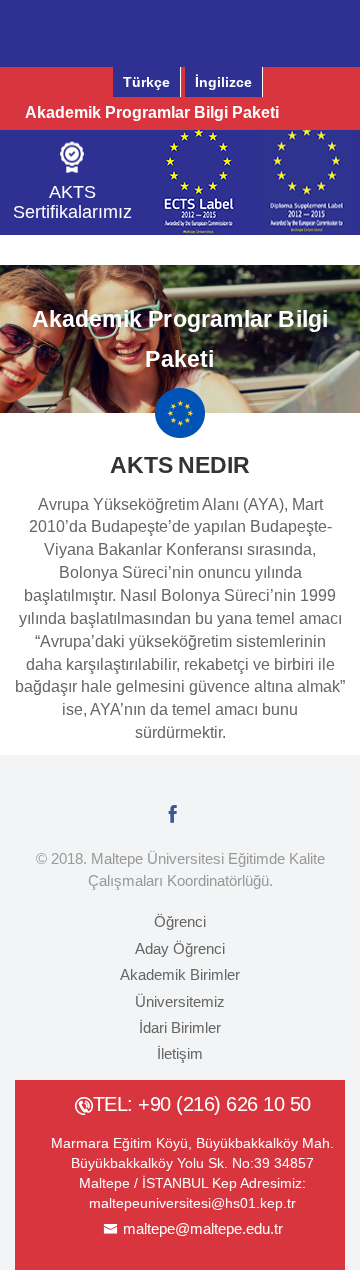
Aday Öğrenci (180, 948)
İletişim (180, 1053)
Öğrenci (180, 921)
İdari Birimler (180, 1027)
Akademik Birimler (180, 974)
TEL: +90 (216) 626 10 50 (202, 1104)
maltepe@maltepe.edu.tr (203, 1228)
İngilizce (223, 82)
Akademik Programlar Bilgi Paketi (152, 112)
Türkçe (146, 82)
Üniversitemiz (180, 1001)
